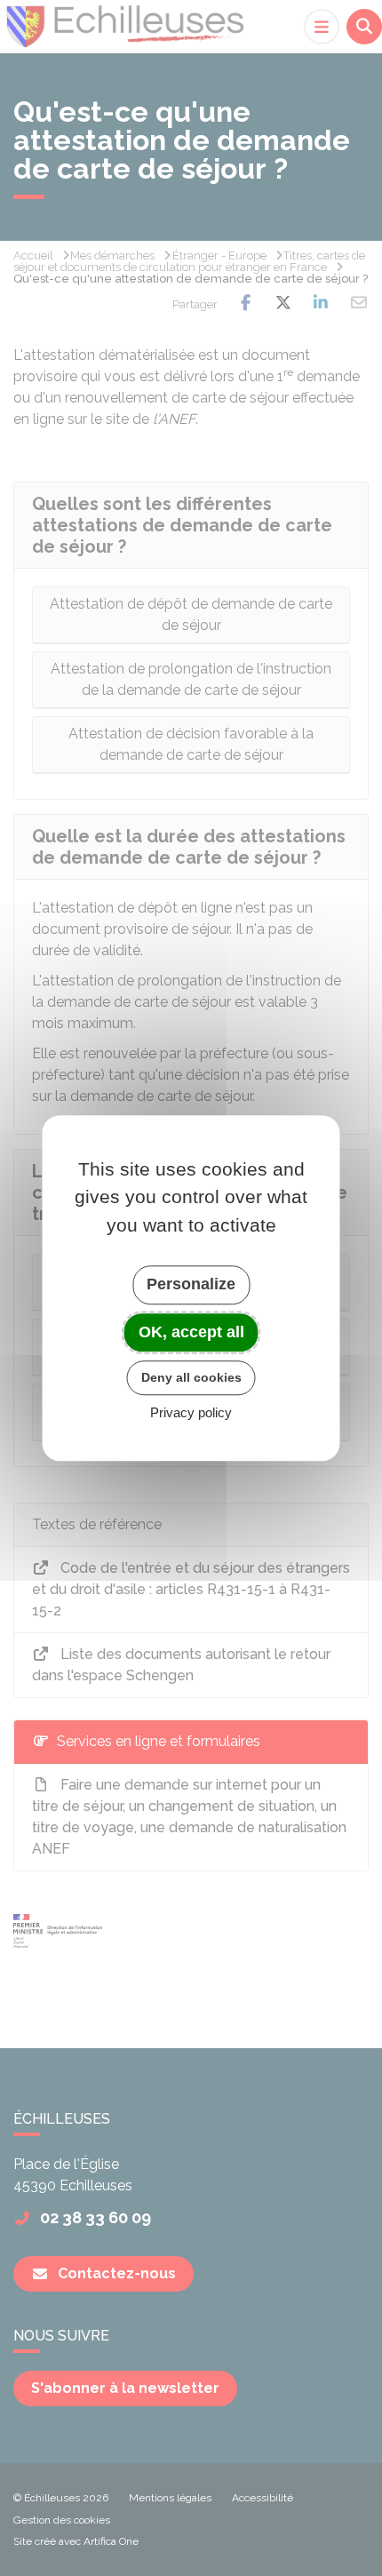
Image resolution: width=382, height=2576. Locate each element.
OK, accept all (191, 1332)
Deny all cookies (191, 1377)
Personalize (191, 1284)
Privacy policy (191, 1412)
